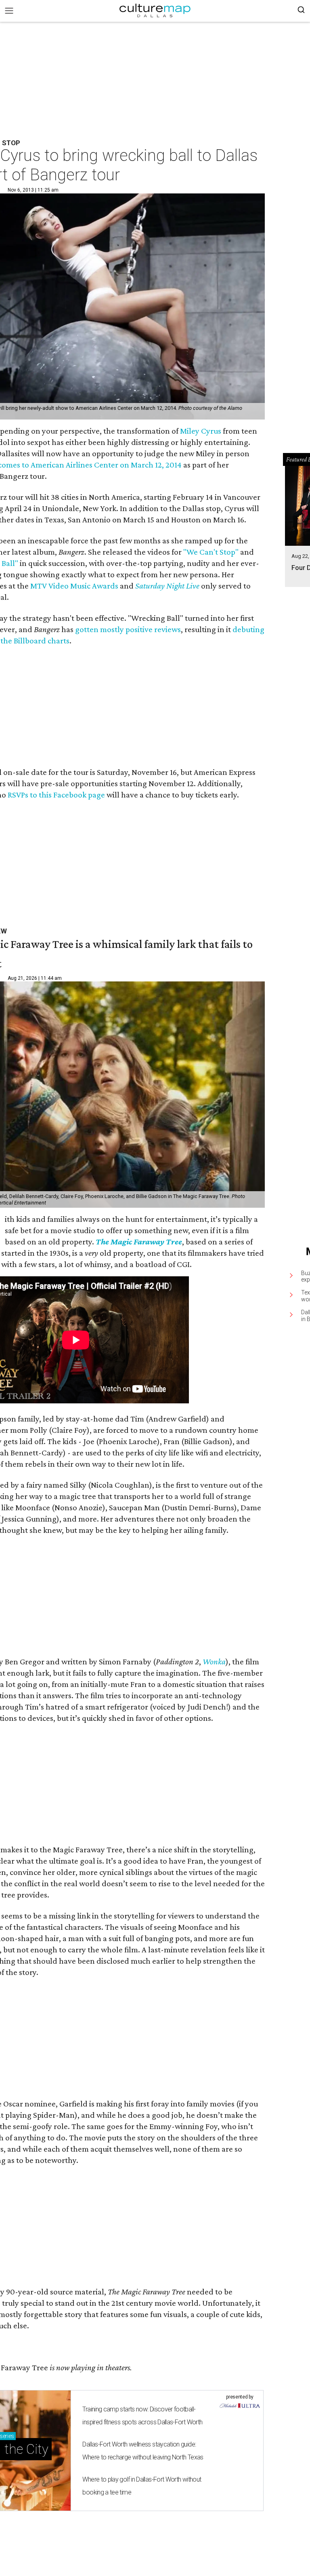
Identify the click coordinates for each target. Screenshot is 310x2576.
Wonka (214, 1662)
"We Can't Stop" (211, 552)
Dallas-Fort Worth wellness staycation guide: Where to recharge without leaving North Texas (143, 2451)
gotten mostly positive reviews (128, 629)
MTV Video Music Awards (74, 586)
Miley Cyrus (201, 431)
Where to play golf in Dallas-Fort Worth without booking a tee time (142, 2486)
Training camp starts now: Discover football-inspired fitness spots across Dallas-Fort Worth (142, 2416)
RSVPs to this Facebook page (56, 795)
